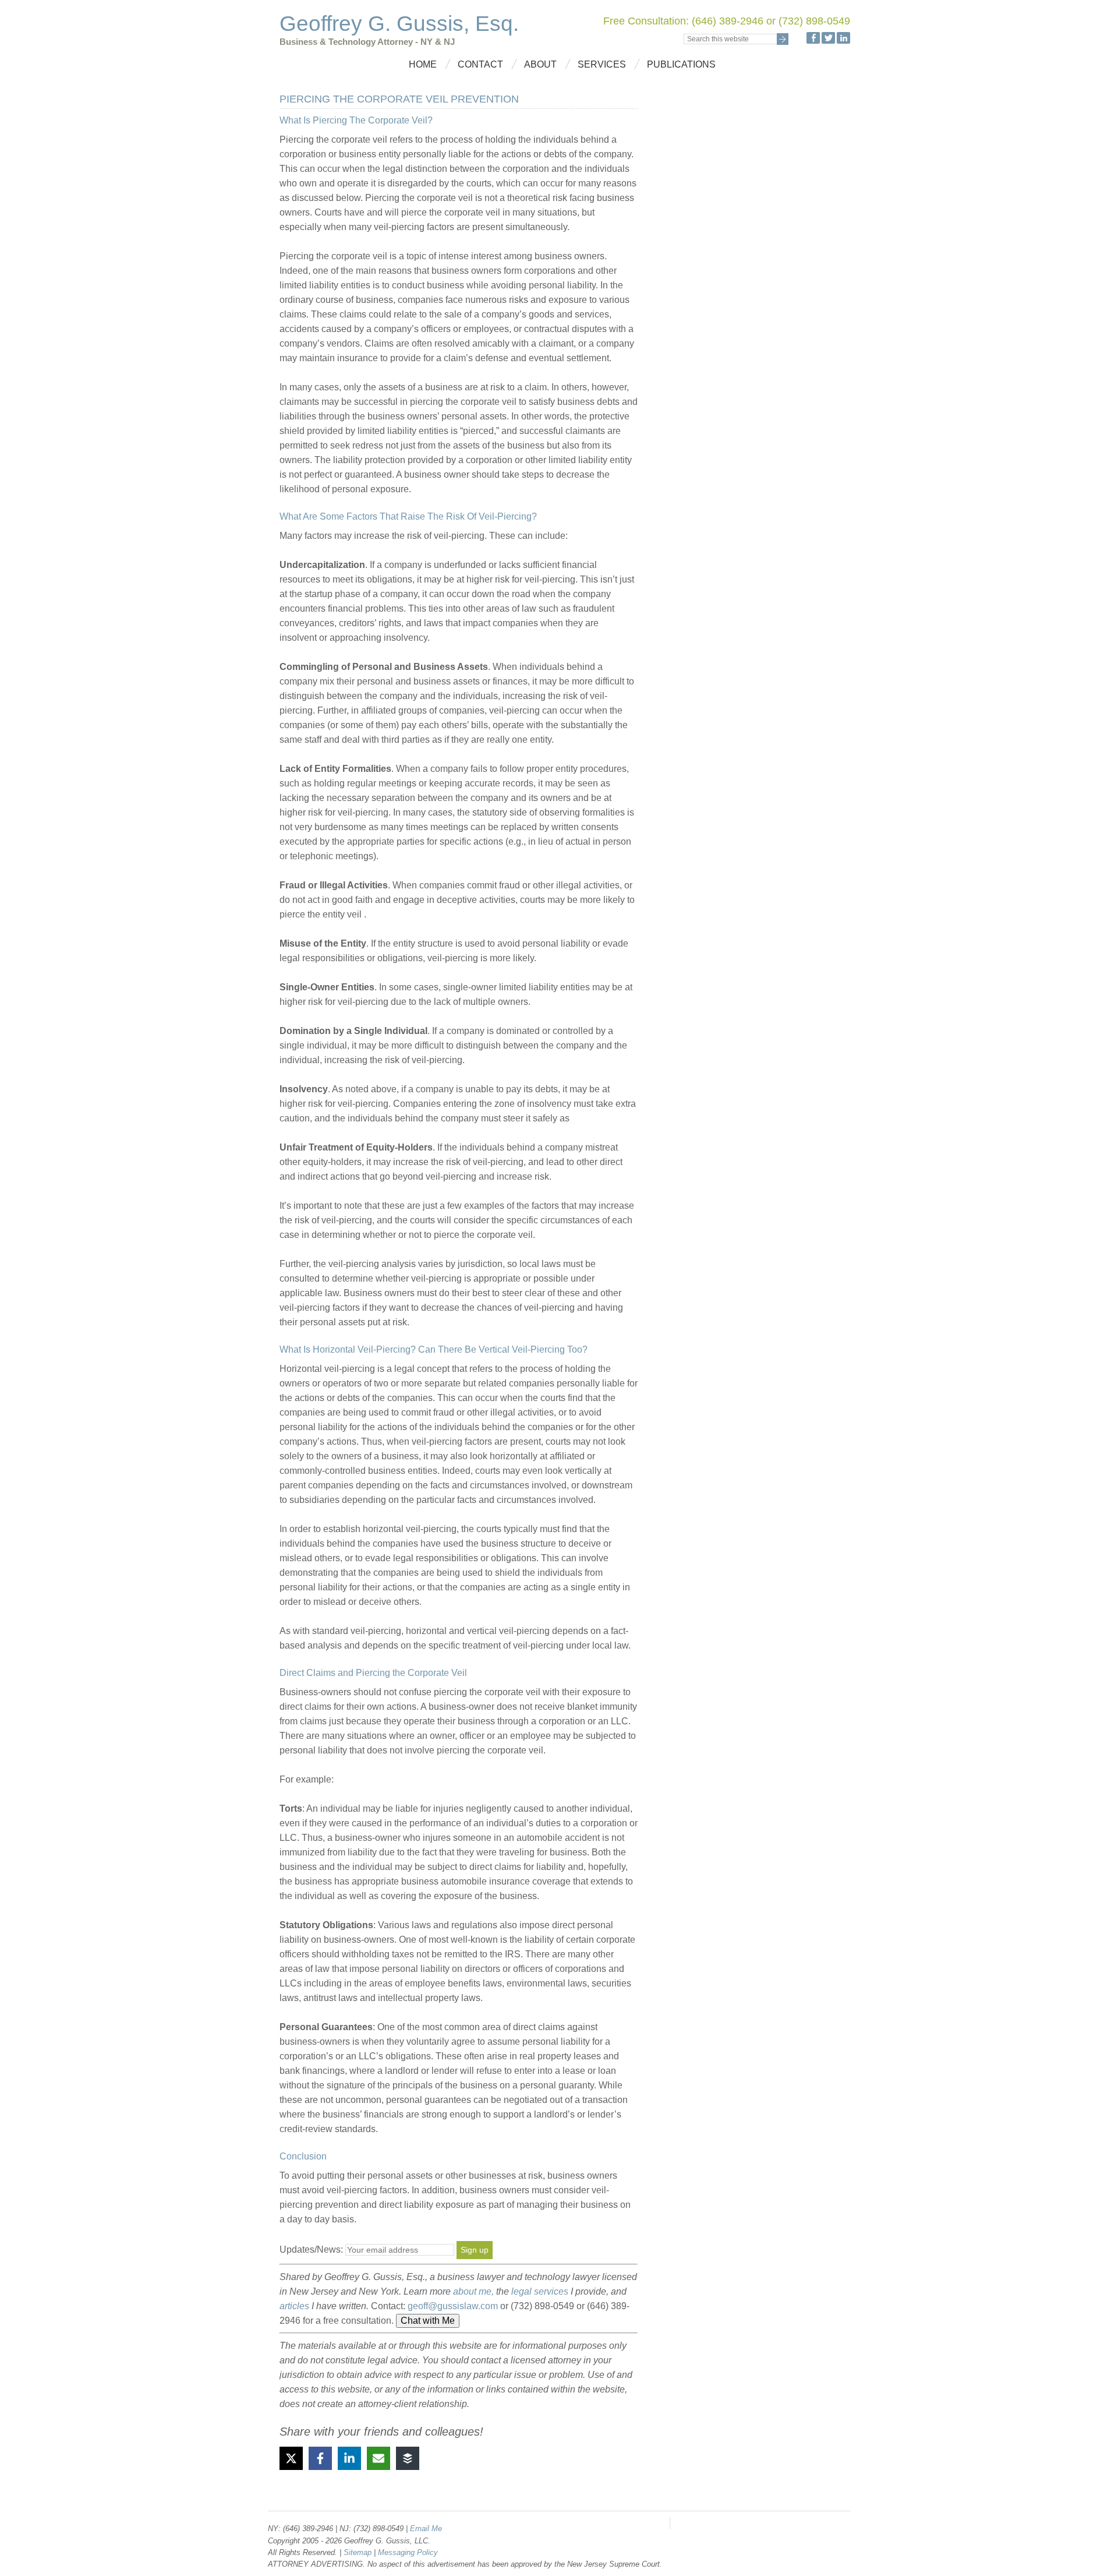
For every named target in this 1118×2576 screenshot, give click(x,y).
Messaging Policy (408, 2552)
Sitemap (359, 2552)
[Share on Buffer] (408, 2458)
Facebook (813, 38)
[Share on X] (291, 2458)
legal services (540, 2291)
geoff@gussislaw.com (453, 2306)
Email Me (426, 2529)
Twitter (828, 38)
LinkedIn (843, 38)
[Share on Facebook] (320, 2458)
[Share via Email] (378, 2458)
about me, (473, 2291)
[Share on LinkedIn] (349, 2458)
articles (294, 2306)
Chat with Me (428, 2321)
